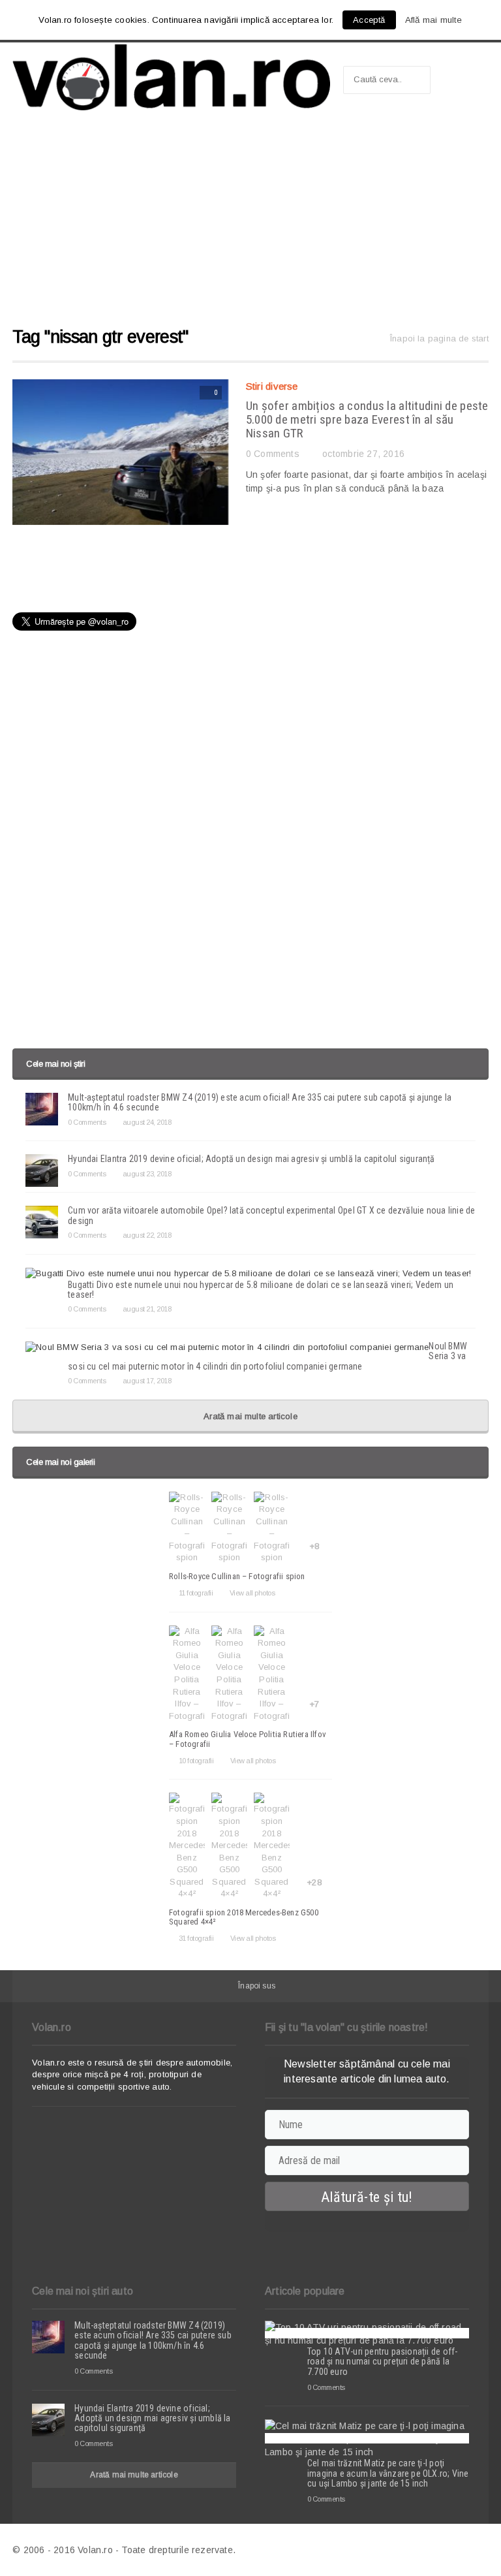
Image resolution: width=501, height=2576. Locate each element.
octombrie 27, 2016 (363, 454)
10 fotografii (196, 1761)
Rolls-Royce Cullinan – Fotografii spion (237, 1576)
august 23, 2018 (147, 1174)
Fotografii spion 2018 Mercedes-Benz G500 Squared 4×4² (244, 1917)
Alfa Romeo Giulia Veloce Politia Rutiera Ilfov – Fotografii (248, 1739)
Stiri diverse (272, 386)
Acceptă (369, 20)
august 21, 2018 (147, 1309)
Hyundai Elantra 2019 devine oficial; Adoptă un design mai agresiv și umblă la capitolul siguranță (251, 1159)
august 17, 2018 (147, 1381)
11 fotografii (196, 1593)
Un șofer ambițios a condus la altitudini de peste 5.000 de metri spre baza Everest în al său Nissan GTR (367, 419)
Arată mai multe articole (250, 1416)
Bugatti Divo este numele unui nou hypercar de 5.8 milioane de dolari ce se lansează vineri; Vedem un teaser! (261, 1290)
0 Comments (273, 454)
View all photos (252, 1593)
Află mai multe (434, 20)
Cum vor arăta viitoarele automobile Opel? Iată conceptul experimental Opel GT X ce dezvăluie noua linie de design (271, 1215)
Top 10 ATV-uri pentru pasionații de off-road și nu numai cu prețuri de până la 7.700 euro (382, 2362)
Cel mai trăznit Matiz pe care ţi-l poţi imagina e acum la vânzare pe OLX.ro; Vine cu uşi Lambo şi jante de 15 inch (388, 2473)
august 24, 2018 (147, 1122)
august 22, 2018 (147, 1235)
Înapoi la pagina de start (439, 338)
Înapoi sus (257, 1986)
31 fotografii (196, 1938)
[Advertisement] (250, 225)
